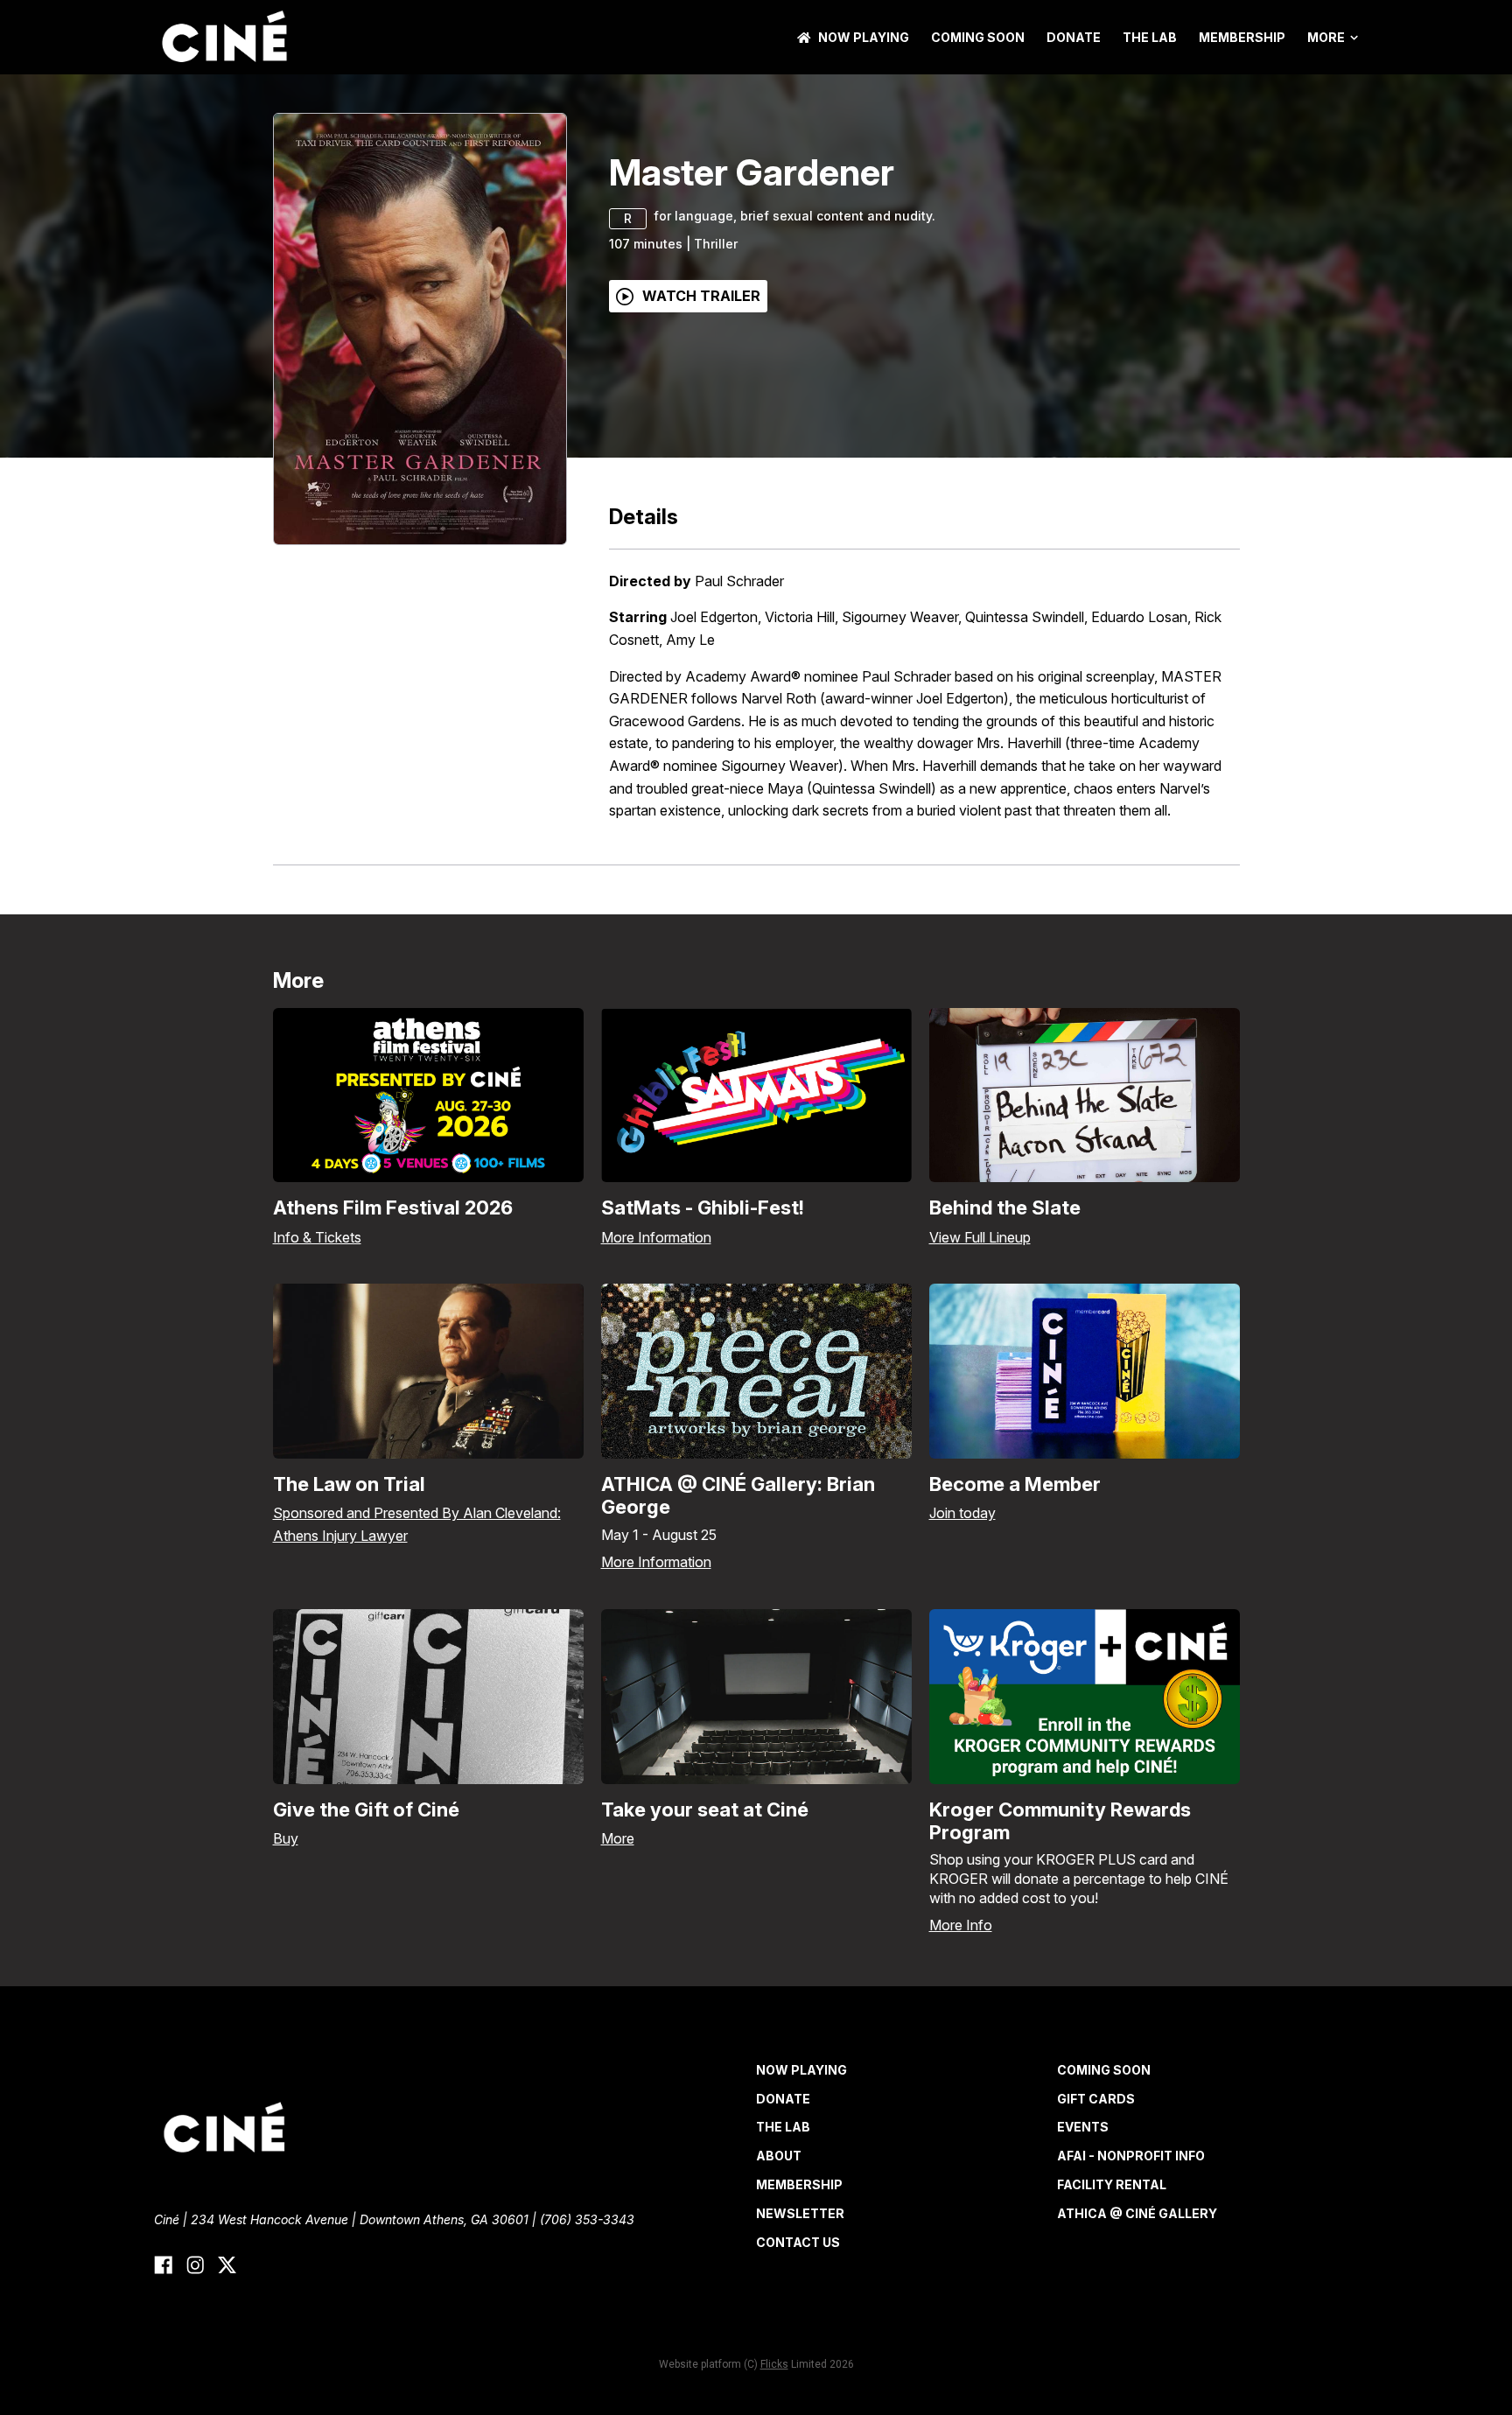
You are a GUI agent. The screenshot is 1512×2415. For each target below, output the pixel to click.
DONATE (1074, 37)
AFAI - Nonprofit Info (1131, 2156)
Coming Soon (978, 37)
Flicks (774, 2364)
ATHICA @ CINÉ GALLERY (1137, 2213)
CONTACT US (798, 2242)
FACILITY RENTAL (1112, 2184)
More (1326, 38)
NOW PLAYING (864, 37)
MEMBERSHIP (1242, 37)
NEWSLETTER (800, 2213)
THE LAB (1150, 37)
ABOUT (779, 2156)
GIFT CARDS (1096, 2099)
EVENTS (1083, 2127)
